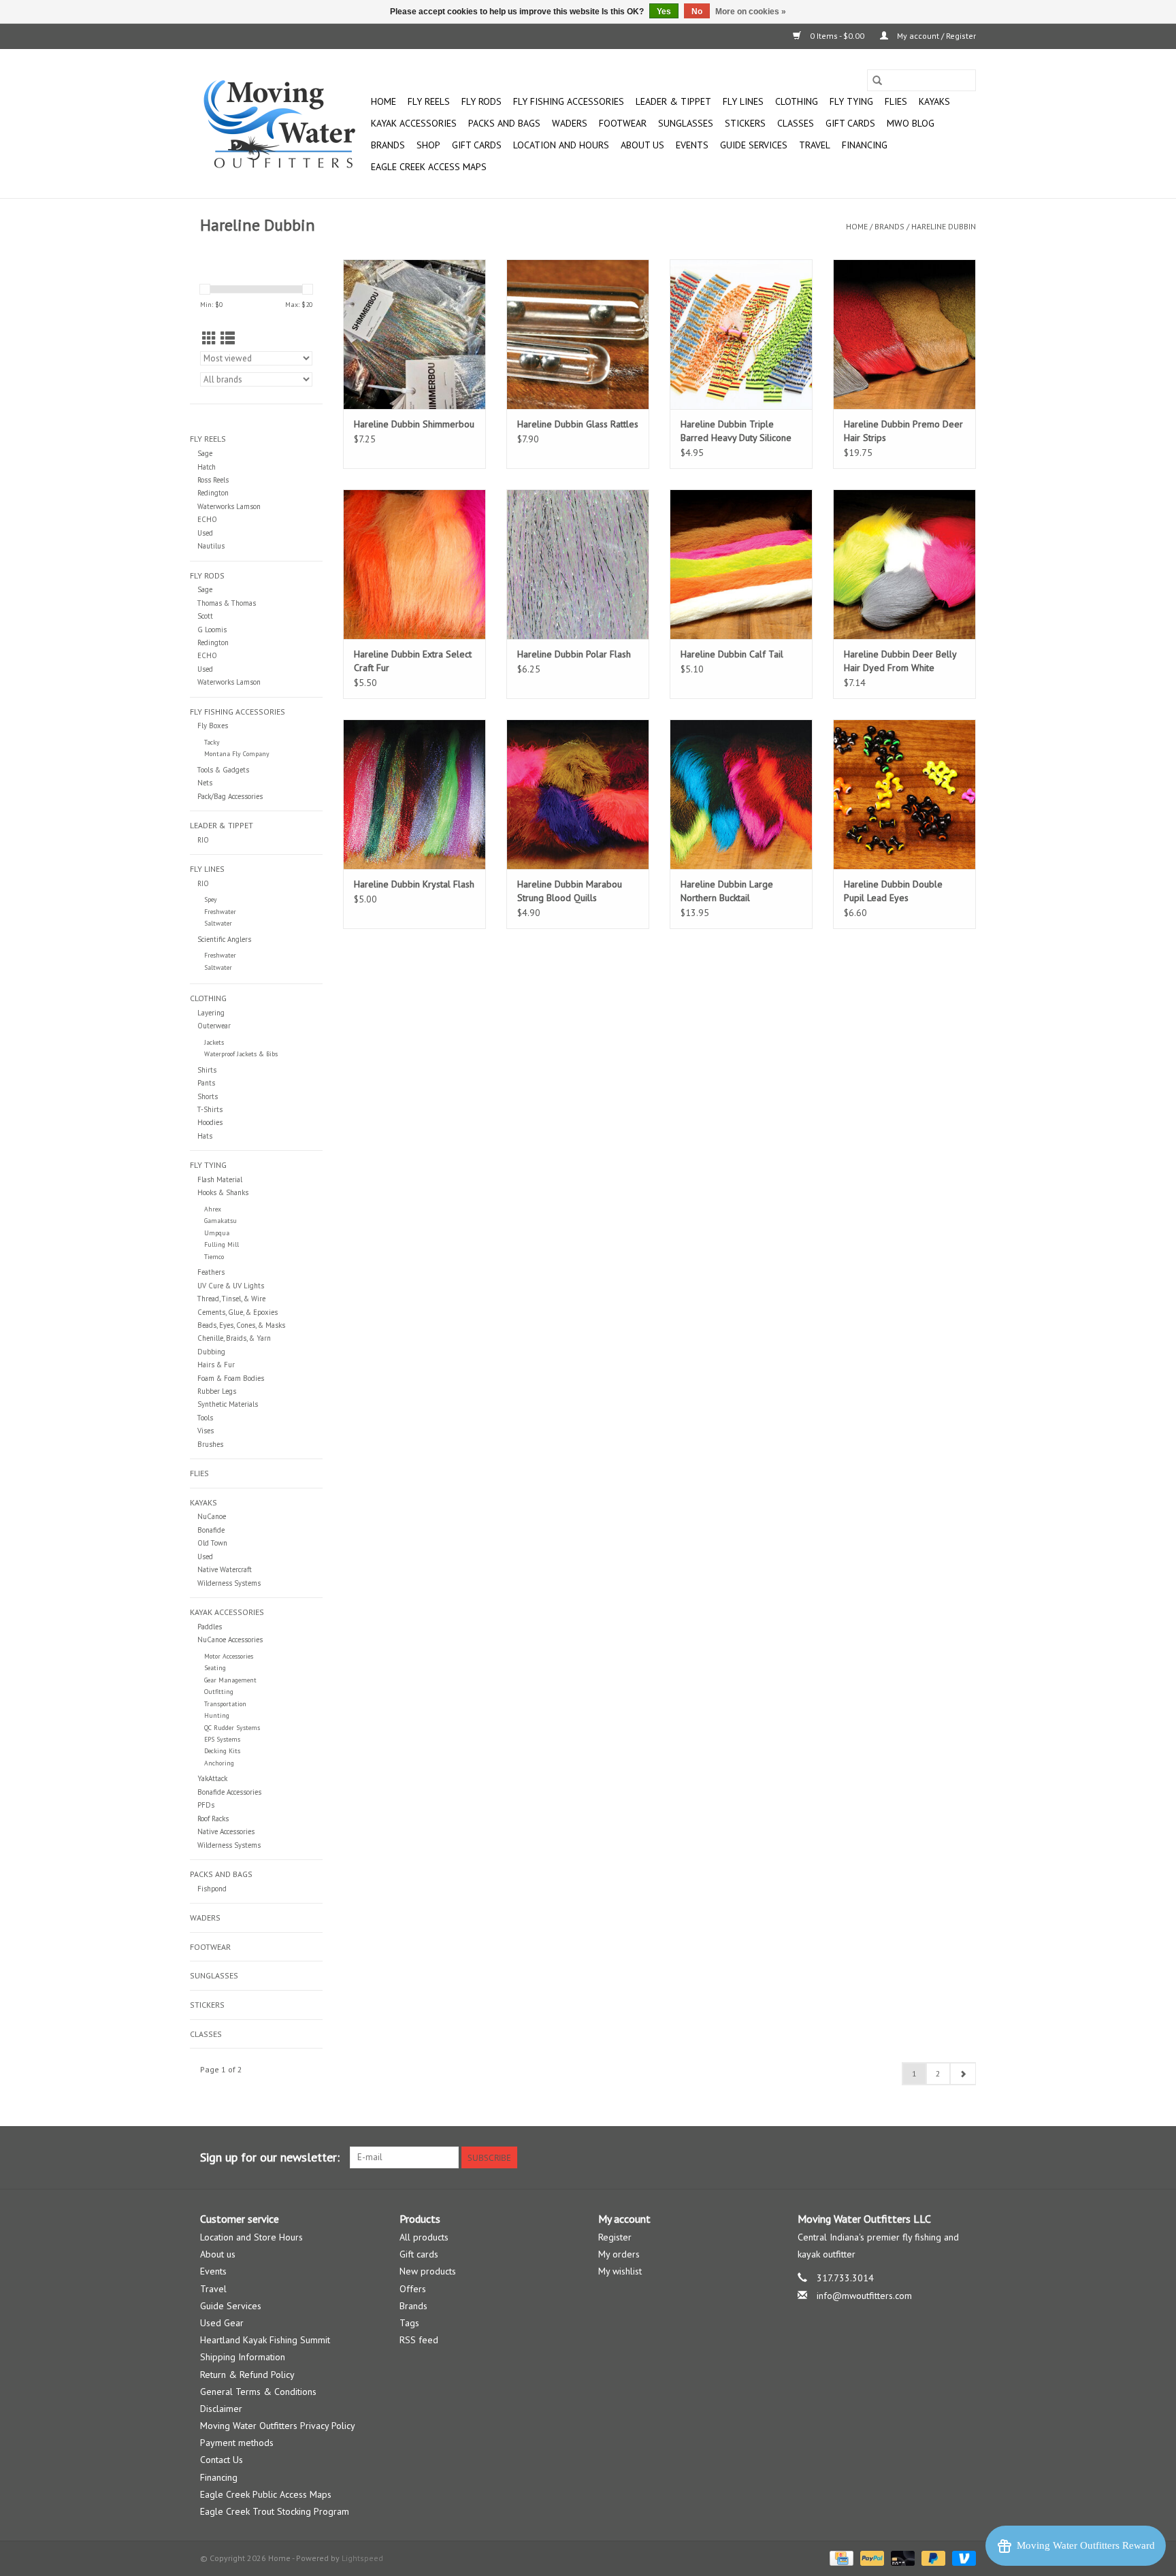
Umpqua (217, 1233)
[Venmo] (962, 2557)
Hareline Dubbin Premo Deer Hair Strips (903, 431)
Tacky (212, 742)
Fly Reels (429, 101)
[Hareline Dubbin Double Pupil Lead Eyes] (904, 794)
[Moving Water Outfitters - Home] (283, 124)
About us (218, 2254)
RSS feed (419, 2340)
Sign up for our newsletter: (270, 2157)
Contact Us (222, 2460)
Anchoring (219, 1763)
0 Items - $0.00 (837, 36)
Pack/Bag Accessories (230, 796)
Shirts (207, 1070)
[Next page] (963, 2074)
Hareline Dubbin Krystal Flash (414, 884)
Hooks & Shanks (223, 1192)
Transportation (225, 1704)
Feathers (211, 1272)
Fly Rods (481, 101)
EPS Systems (222, 1739)
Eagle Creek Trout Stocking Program (275, 2511)
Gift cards (850, 123)
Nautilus (211, 546)
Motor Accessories (229, 1656)
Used (205, 533)
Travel (815, 145)
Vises (206, 1431)
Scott (205, 616)
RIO (203, 840)
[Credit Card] (840, 2557)
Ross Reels (213, 480)
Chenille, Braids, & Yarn (234, 1338)
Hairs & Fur (216, 1365)
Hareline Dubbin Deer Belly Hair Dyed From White (900, 661)
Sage (205, 453)
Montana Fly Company (237, 754)
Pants (206, 1083)
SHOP (428, 145)
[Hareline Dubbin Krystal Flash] (414, 794)
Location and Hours (561, 145)
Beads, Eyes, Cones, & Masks (241, 1325)
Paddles (210, 1627)
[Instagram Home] (965, 2157)
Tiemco (214, 1257)
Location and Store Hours (251, 2237)
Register (615, 2237)
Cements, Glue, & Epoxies (238, 1312)
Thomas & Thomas (227, 603)
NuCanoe (212, 1516)
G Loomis (212, 630)
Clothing (797, 101)
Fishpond (212, 1889)
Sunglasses (686, 123)
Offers (413, 2289)
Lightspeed (362, 2558)
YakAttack (212, 1778)
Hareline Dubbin (944, 226)
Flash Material (220, 1179)
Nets (205, 783)
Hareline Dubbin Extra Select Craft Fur (413, 661)
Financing (865, 145)
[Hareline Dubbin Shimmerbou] (414, 334)
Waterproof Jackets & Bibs (241, 1054)
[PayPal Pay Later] (932, 2557)
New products (428, 2271)
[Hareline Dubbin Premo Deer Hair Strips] (904, 334)
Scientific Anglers (224, 939)
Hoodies (210, 1122)
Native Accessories (226, 1831)
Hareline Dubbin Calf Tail (732, 654)
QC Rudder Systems (232, 1728)
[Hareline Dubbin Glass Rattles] (578, 334)
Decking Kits (222, 1751)
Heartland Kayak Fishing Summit (265, 2340)
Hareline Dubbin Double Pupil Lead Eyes (893, 891)
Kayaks (934, 101)
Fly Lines (743, 101)
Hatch (207, 467)
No (697, 12)
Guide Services (754, 145)
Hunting (217, 1715)
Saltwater (218, 923)
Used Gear (222, 2323)
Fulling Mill (222, 1244)
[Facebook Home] (916, 2157)
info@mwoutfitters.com (864, 2296)
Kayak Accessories (414, 123)
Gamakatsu (220, 1221)
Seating (215, 1668)
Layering (211, 1013)
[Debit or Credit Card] (901, 2557)
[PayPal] (871, 2557)
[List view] (228, 339)
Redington (213, 493)
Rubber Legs (217, 1391)
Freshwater (220, 912)
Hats (205, 1136)
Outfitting (219, 1692)
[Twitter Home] (941, 2157)
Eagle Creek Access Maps (429, 167)
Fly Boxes (213, 725)
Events (692, 145)
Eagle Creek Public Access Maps (266, 2494)
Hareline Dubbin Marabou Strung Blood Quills (570, 891)
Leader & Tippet (673, 101)
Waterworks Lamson (229, 506)
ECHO (207, 519)
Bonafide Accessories (229, 1792)
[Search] (877, 80)
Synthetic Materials (228, 1404)
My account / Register (935, 36)
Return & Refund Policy (247, 2375)
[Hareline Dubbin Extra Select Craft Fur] (414, 564)
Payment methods (237, 2443)
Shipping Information (243, 2357)
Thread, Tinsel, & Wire (231, 1299)
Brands (388, 145)
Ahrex (213, 1209)
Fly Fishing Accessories (569, 101)
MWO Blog (911, 123)
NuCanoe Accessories (230, 1640)
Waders (570, 123)
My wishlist (620, 2271)
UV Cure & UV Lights (231, 1286)
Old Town (212, 1543)
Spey (211, 899)
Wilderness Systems (229, 1583)
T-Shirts (210, 1109)
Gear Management (230, 1680)
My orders (619, 2254)
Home (383, 101)
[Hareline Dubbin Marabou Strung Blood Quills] (578, 794)
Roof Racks (213, 1819)
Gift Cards (477, 145)
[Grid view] (209, 339)
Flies (896, 101)
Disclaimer (221, 2409)
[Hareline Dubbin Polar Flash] (578, 564)
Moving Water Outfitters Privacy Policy (278, 2426)
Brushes (210, 1444)
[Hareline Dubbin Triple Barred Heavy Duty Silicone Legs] (741, 334)
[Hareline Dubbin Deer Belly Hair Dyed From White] (904, 564)
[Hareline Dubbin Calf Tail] (741, 564)
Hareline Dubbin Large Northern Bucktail (727, 891)
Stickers (745, 123)
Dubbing (211, 1352)
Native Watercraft (225, 1569)
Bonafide (211, 1530)
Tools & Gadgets (223, 770)
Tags (409, 2323)
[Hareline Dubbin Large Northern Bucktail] (741, 794)
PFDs (206, 1805)
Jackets (214, 1042)
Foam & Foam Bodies (231, 1378)
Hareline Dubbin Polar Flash (574, 654)
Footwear (623, 123)
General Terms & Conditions (258, 2392)
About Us (642, 145)
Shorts (208, 1096)
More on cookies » (751, 12)
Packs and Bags (504, 123)
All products (424, 2237)
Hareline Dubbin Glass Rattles (578, 424)
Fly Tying (851, 101)
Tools (205, 1418)
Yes (664, 12)
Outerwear (214, 1026)
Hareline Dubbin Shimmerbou (414, 424)
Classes (796, 123)
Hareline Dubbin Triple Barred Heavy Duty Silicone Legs (736, 431)
